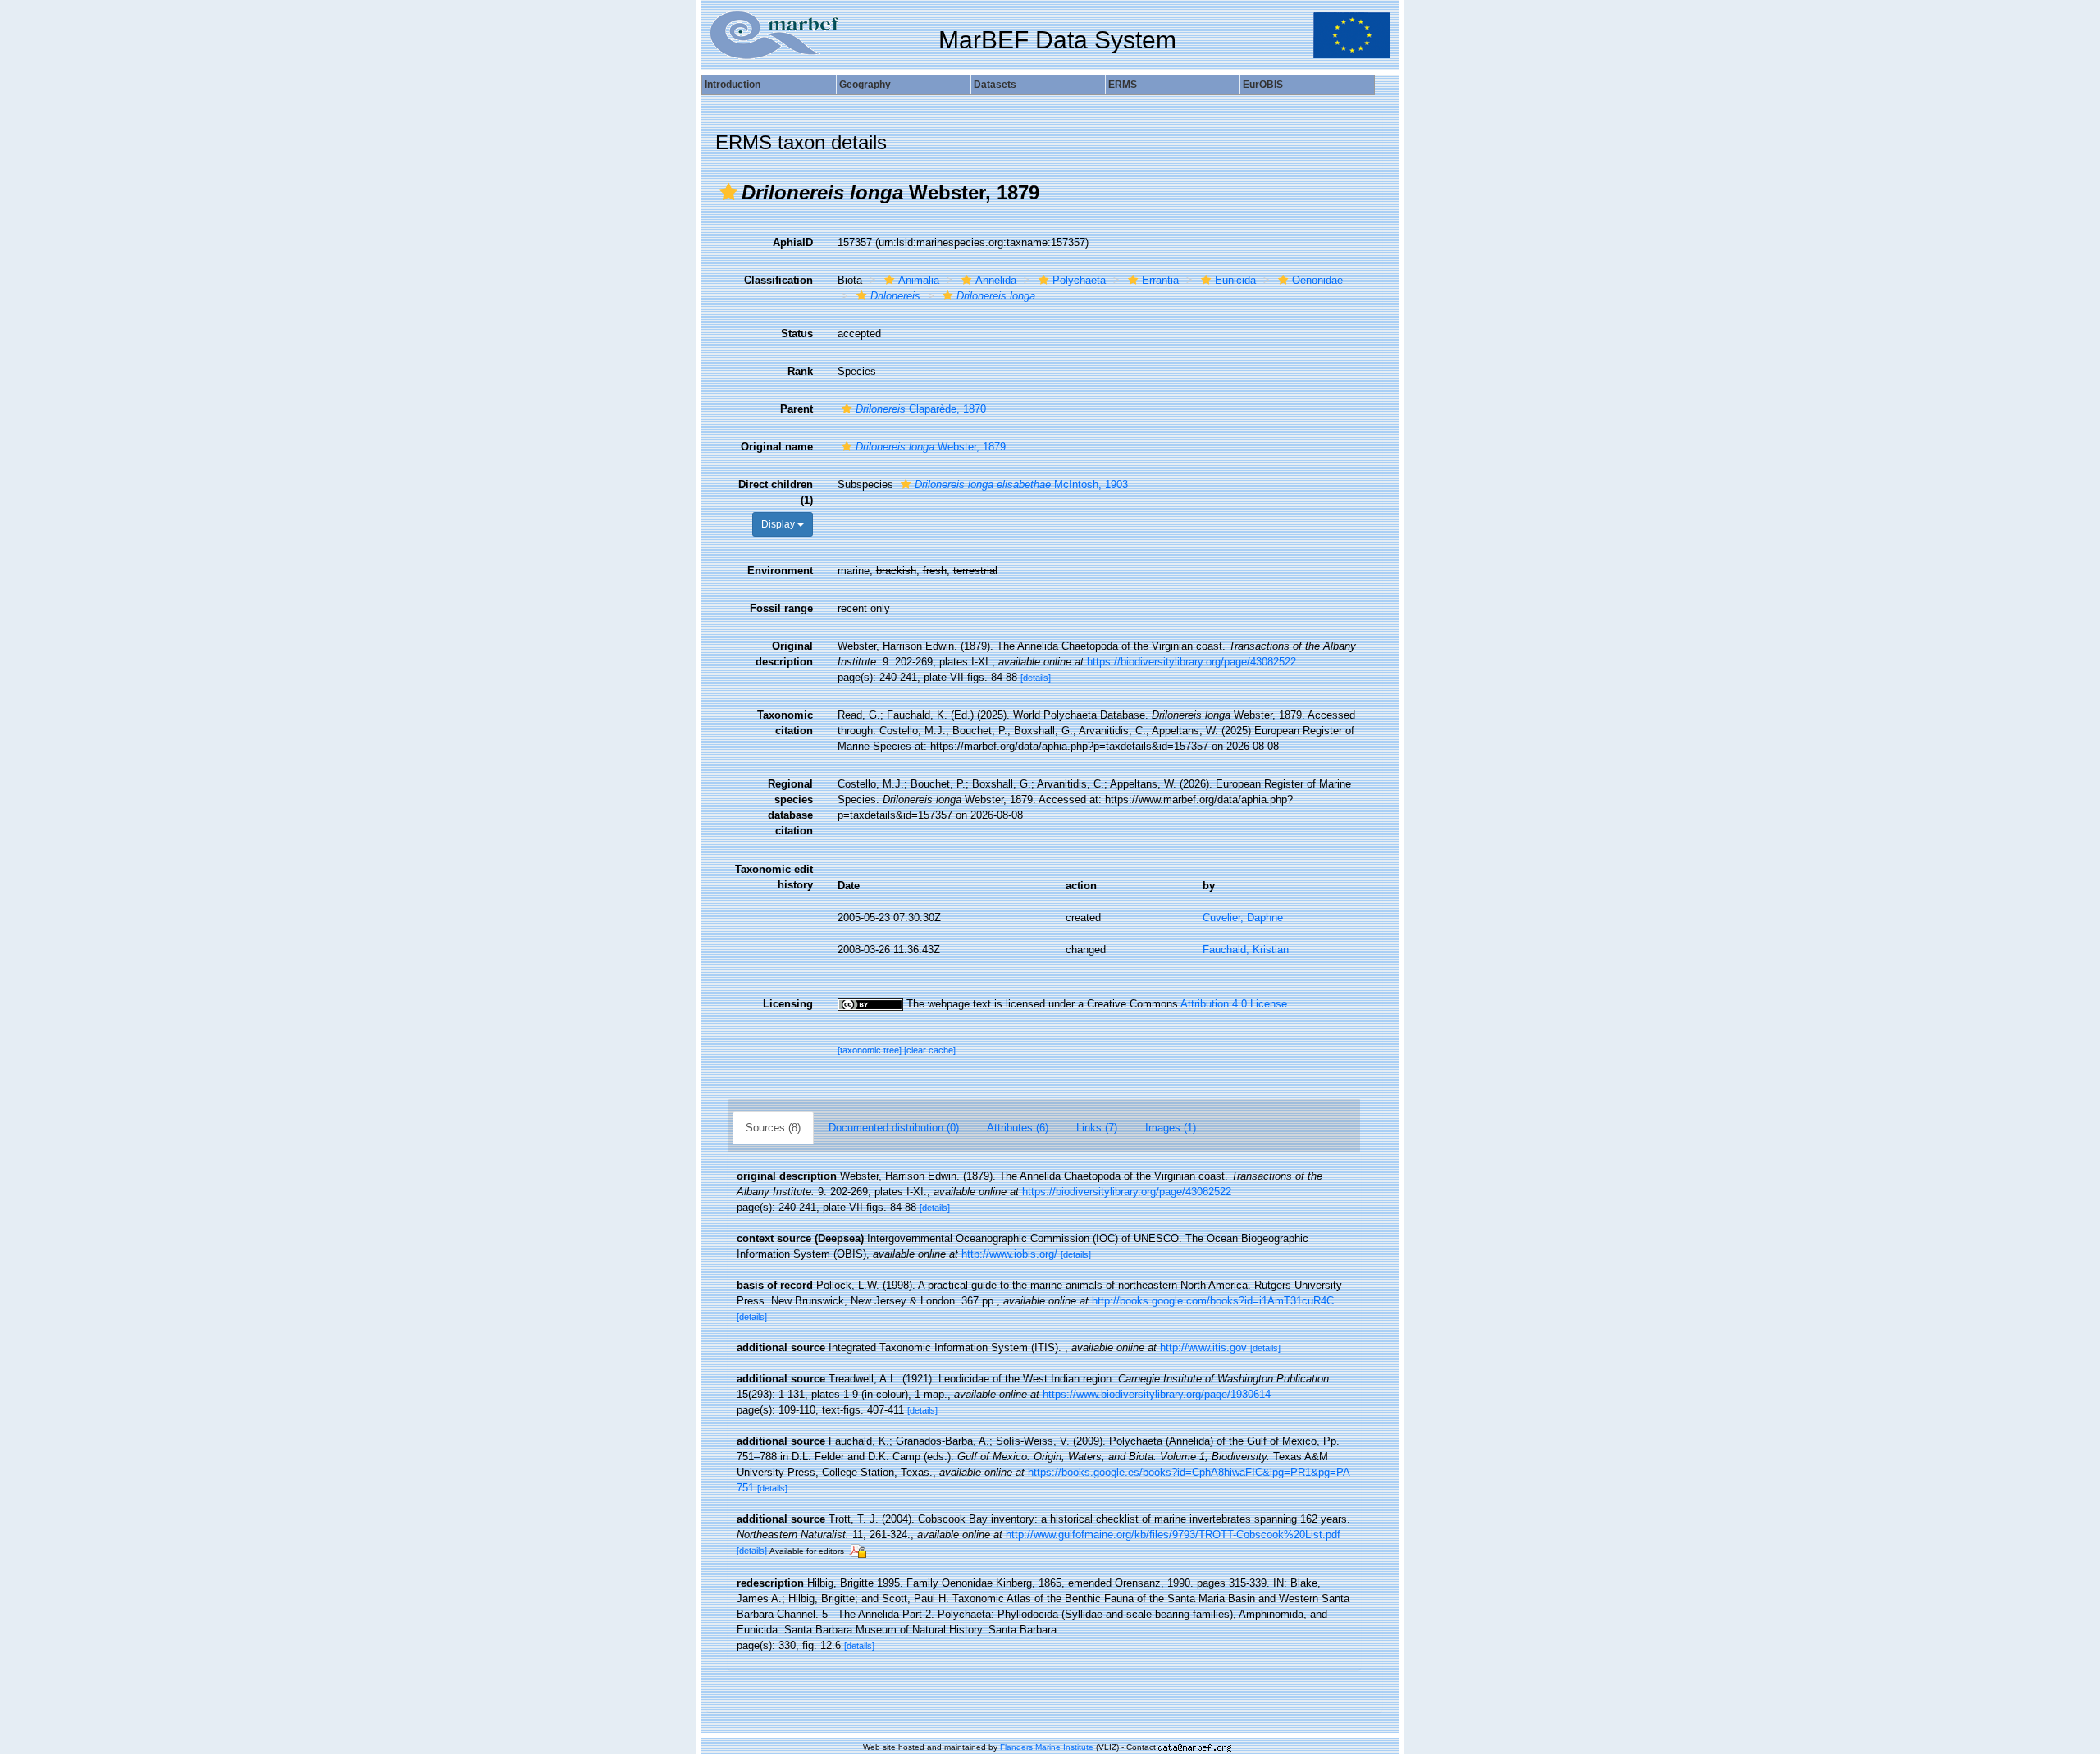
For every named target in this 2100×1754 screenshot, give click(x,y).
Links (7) (1097, 1128)
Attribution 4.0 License (1234, 1004)
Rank (800, 371)
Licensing (788, 1004)
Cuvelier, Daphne (1243, 918)
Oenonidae (1317, 280)
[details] (1036, 678)
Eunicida (1235, 280)
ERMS (1123, 85)
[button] (728, 192)
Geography (865, 85)
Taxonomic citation (785, 723)
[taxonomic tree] (871, 1050)
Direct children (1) (776, 492)
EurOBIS (1263, 85)
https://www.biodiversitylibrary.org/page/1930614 (1157, 1394)
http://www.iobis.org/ (1009, 1254)
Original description (784, 654)
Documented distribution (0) (894, 1128)
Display (779, 524)
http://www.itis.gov (1203, 1347)
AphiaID (793, 242)
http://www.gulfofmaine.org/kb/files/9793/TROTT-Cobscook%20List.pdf (1173, 1535)
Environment (780, 571)
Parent (797, 409)
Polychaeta (1079, 280)
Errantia (1160, 280)
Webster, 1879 (931, 447)
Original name (777, 447)
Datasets (995, 85)
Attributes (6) (1018, 1128)
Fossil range (781, 608)
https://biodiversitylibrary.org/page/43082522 (1192, 662)
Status (797, 333)
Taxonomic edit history (774, 877)
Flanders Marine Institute (1047, 1747)
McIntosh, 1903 (1021, 484)
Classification (778, 280)
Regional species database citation (790, 807)
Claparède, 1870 (921, 409)
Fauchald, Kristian (1246, 950)
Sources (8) (773, 1128)
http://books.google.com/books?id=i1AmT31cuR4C (1213, 1301)
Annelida (996, 280)
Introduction (733, 85)
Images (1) (1171, 1128)
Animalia (919, 280)
